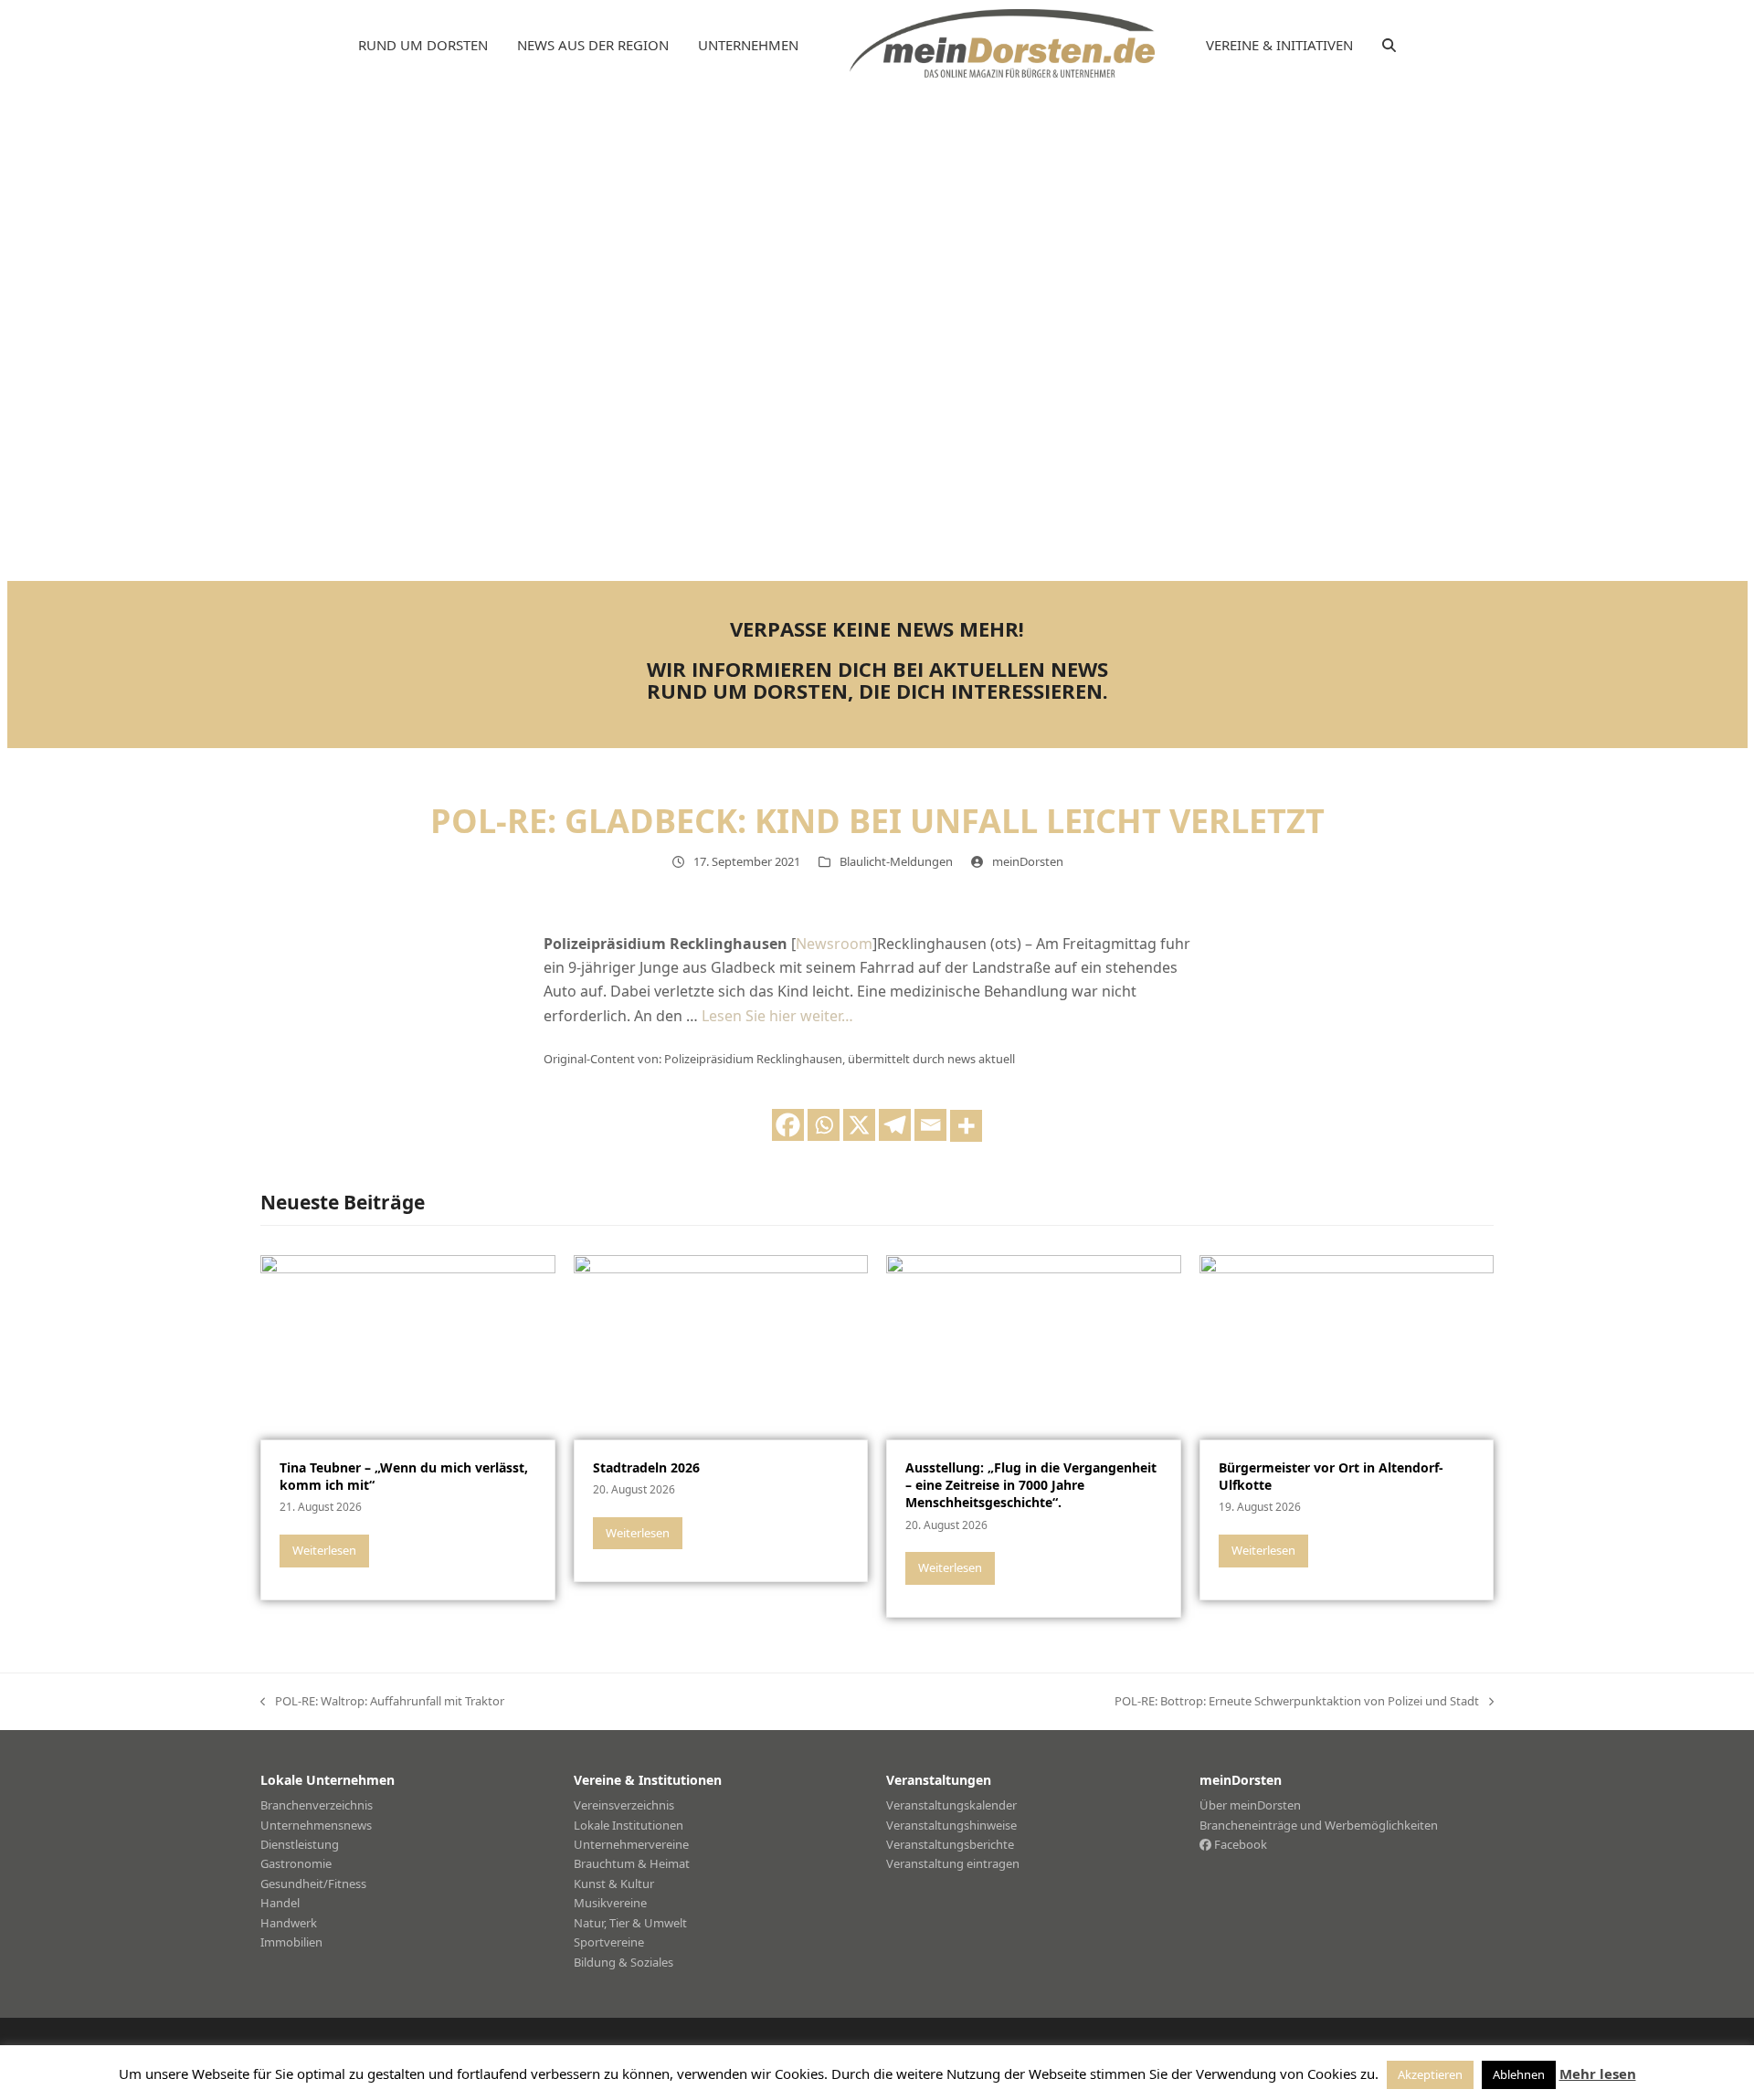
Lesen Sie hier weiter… (777, 1016)
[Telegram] (895, 1125)
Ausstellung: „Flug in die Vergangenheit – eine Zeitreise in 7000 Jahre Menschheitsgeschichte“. (1031, 1485)
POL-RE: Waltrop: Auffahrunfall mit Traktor (382, 1702)
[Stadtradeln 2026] (721, 1346)
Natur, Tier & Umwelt (630, 1923)
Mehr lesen (1598, 2074)
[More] (966, 1126)
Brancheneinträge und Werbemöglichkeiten (1319, 1825)
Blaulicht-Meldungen (896, 861)
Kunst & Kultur (614, 1884)
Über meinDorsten (1250, 1805)
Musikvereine (610, 1903)
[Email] (930, 1125)
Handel (280, 1903)
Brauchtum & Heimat (632, 1863)
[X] (859, 1125)
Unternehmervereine (631, 1844)
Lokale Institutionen (629, 1825)
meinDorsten (1028, 861)
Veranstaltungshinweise (951, 1825)
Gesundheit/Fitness (313, 1884)
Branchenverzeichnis (317, 1805)
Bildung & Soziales (623, 1962)
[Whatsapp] (824, 1125)
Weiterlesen (324, 1550)
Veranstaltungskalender (951, 1805)
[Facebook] (788, 1125)
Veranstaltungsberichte (950, 1844)
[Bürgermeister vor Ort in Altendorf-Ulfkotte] (1347, 1346)
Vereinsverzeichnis (624, 1805)
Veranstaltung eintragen (953, 1863)
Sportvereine (609, 1942)
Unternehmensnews (316, 1825)
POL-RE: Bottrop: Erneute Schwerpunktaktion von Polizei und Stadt (1297, 1702)
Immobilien (291, 1942)
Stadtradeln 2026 (646, 1467)
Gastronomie (296, 1863)
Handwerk (289, 1923)
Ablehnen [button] (1519, 2074)
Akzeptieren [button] (1430, 2074)
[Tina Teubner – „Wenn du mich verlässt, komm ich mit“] (408, 1346)
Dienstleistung (300, 1844)
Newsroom (834, 944)
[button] (1389, 46)
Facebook (1239, 1844)
